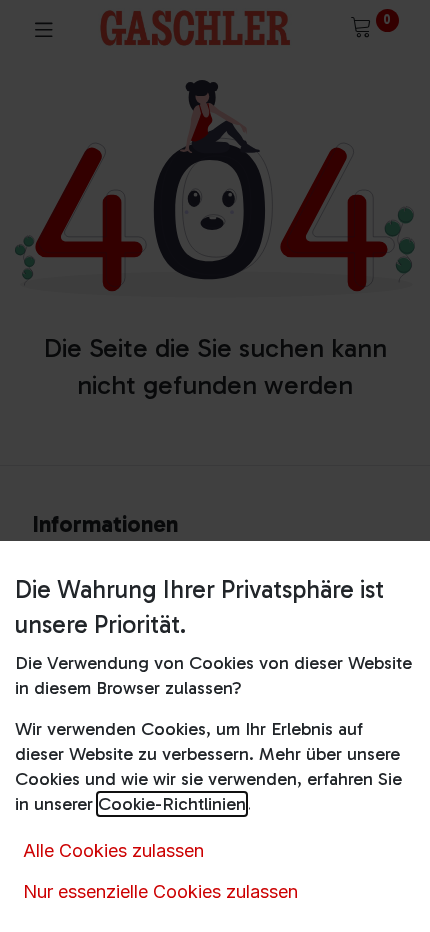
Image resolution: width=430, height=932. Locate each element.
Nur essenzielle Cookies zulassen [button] (160, 891)
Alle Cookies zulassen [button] (113, 850)
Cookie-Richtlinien (172, 804)
